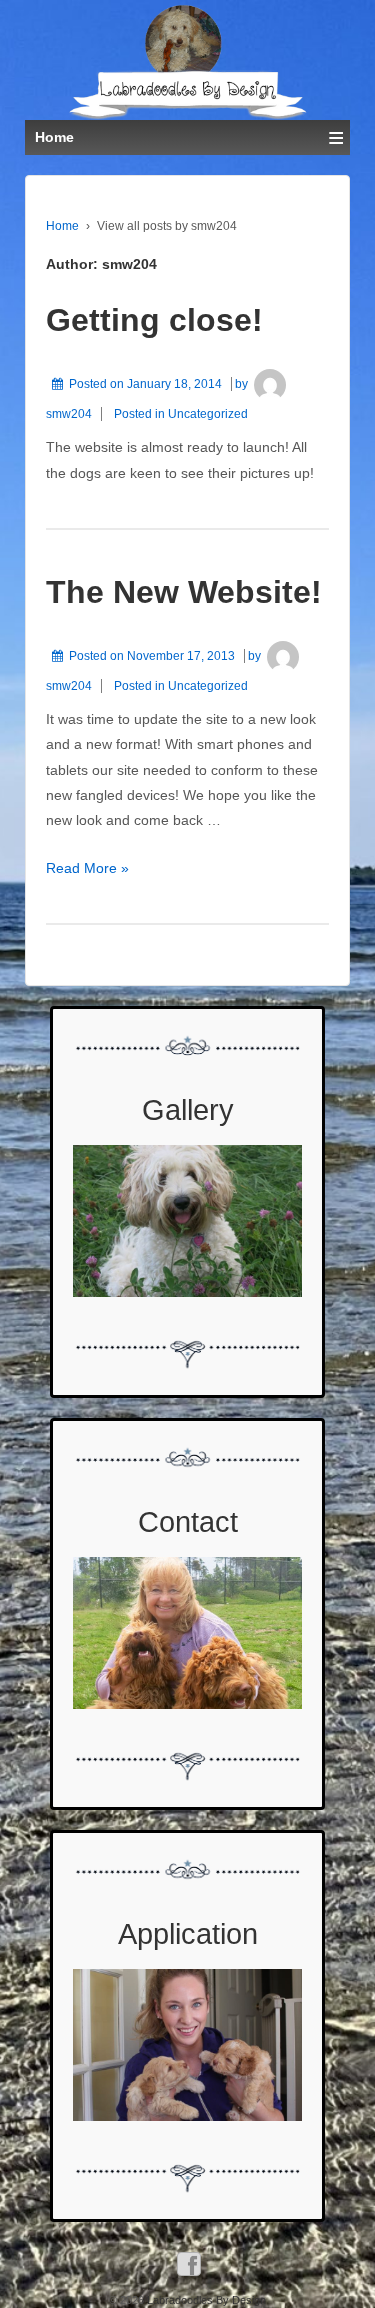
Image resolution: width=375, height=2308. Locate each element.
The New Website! (184, 592)
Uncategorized (208, 414)
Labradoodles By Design (205, 2300)
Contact (188, 1522)
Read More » (87, 868)
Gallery (188, 1110)
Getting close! (154, 320)
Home (62, 226)
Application (188, 1934)
